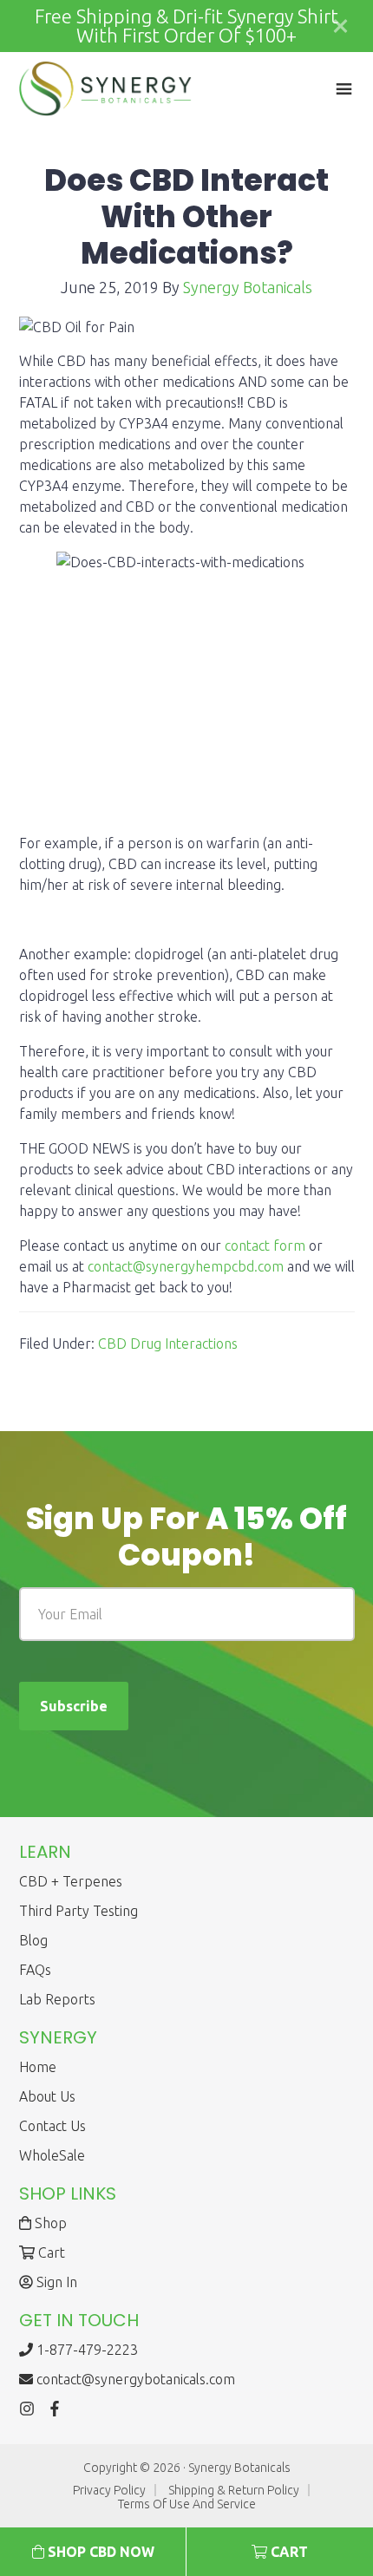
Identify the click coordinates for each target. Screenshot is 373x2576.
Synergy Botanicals (106, 89)
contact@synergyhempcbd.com (186, 1266)
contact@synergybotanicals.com (136, 2379)
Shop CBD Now (99, 2552)
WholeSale (52, 2155)
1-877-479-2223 (85, 2350)
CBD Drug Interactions (168, 1344)
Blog (33, 1940)
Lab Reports (57, 1999)
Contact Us (52, 2126)
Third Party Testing (79, 1911)
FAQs (35, 1970)
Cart (50, 2252)
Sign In (55, 2282)
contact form (265, 1246)
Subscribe (74, 1706)
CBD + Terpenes (71, 1881)
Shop (49, 2223)
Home (38, 2067)
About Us (47, 2096)
